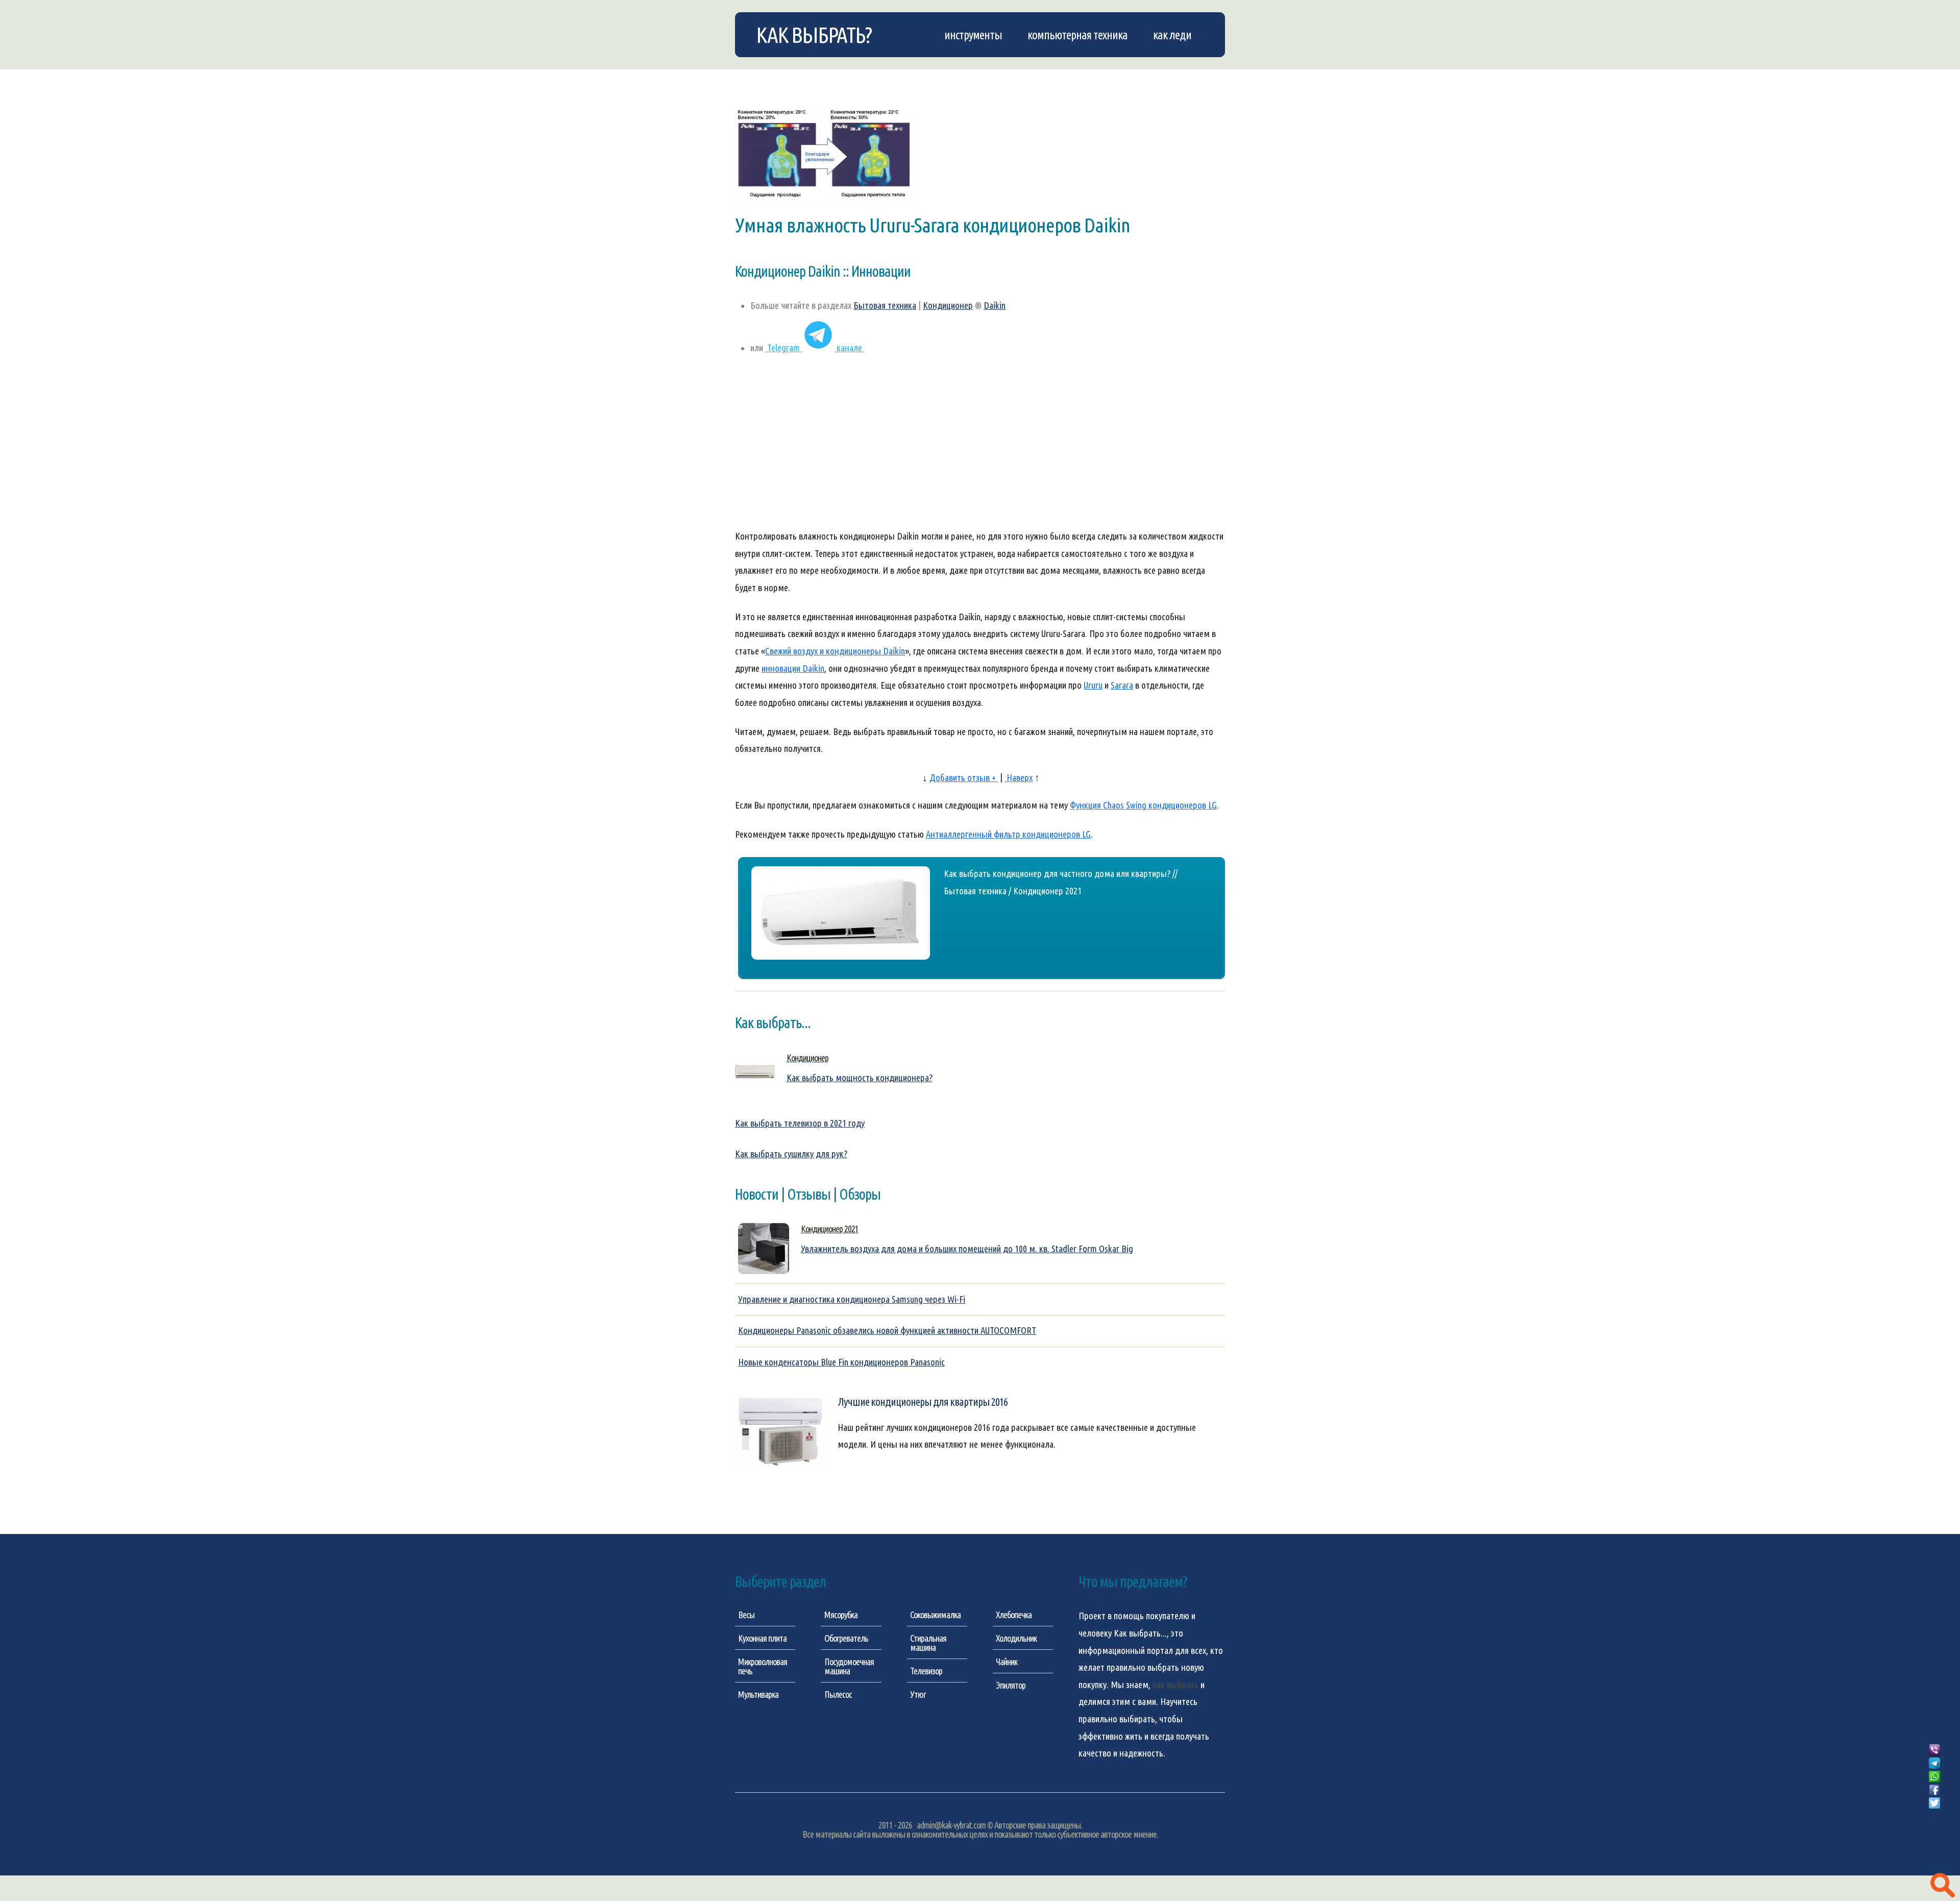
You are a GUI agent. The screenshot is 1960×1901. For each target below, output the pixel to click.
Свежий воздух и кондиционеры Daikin (835, 651)
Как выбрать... (1140, 1633)
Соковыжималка (935, 1615)
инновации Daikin (793, 668)
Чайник (1007, 1662)
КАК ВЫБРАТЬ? (814, 35)
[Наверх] (1934, 1815)
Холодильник (1016, 1638)
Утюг (918, 1694)
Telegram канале (815, 348)
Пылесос (838, 1694)
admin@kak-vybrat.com (951, 1825)
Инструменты (973, 35)
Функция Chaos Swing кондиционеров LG (1143, 805)
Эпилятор (1011, 1685)
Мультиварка (758, 1694)
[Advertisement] (980, 447)
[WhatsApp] (1934, 1777)
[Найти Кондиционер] (1943, 1886)
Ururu (1093, 685)
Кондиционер (948, 306)
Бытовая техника (885, 306)
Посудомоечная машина (849, 1666)
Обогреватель (846, 1638)
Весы (746, 1615)
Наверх (1019, 778)
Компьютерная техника (1077, 35)
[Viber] (1934, 1750)
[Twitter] (1934, 1803)
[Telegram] (1934, 1764)
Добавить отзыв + (964, 778)
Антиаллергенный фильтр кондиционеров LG (1008, 834)
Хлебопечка (1014, 1615)
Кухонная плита (762, 1638)
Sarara (1122, 685)
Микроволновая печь (763, 1666)
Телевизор (926, 1671)
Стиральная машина (928, 1643)
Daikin (995, 306)
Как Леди (1172, 35)
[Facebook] (1934, 1790)
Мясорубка (841, 1615)
